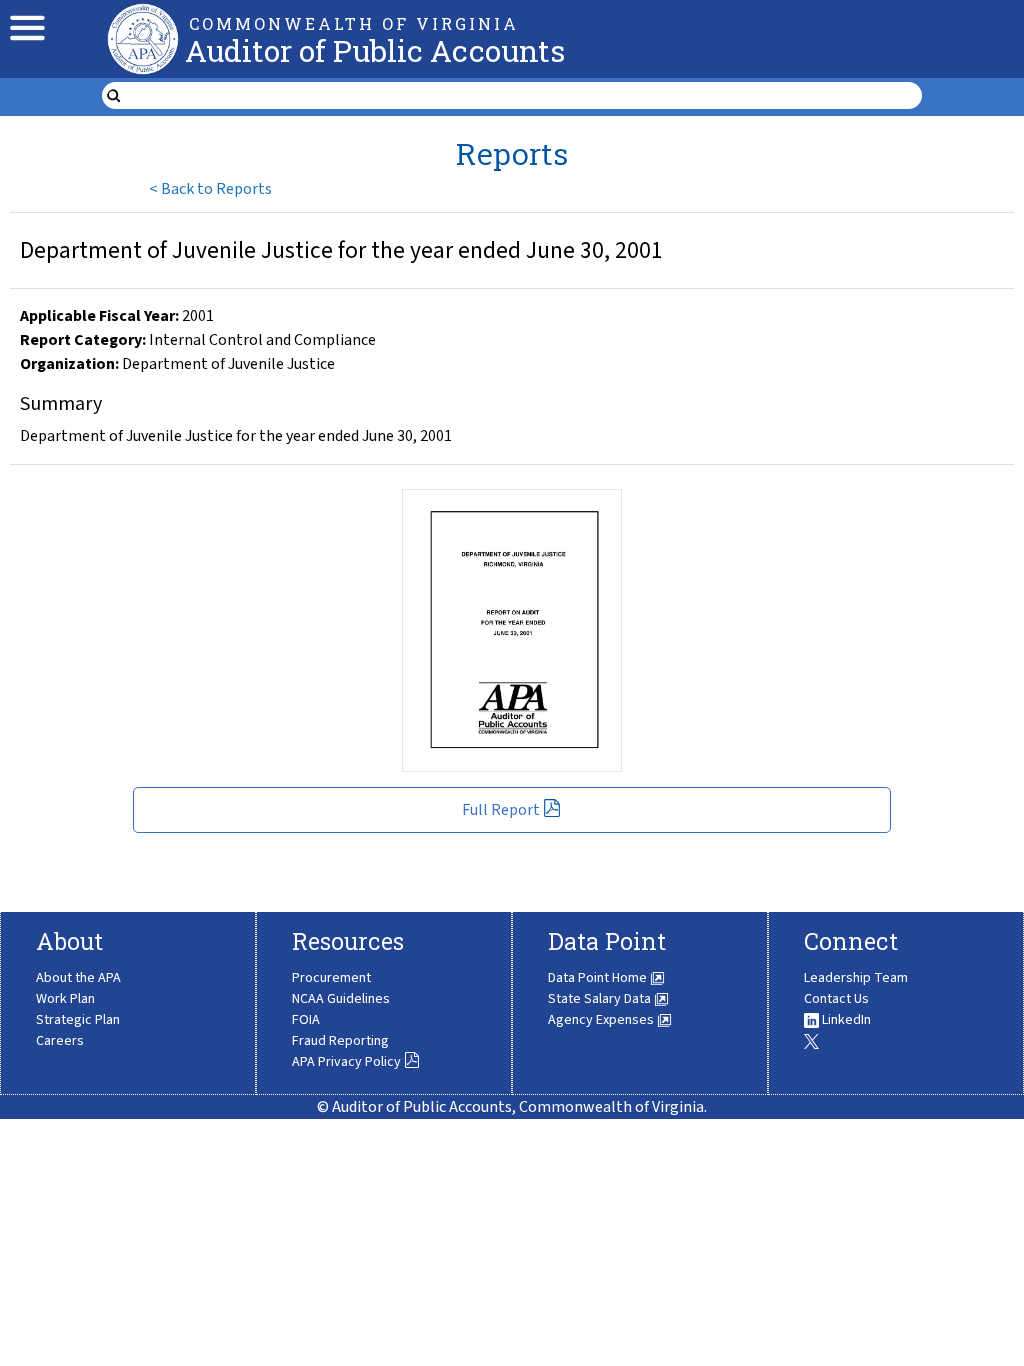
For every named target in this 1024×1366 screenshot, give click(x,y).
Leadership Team (856, 978)
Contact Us (836, 999)
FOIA (306, 1020)
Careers (60, 1041)
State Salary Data (601, 999)
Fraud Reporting (340, 1041)
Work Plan (65, 999)
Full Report (501, 810)
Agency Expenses (602, 1020)
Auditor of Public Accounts (375, 50)
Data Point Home (599, 978)
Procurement (331, 978)
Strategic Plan (78, 1020)
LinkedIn (845, 1020)
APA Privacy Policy (346, 1062)
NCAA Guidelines (341, 999)
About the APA (78, 978)
